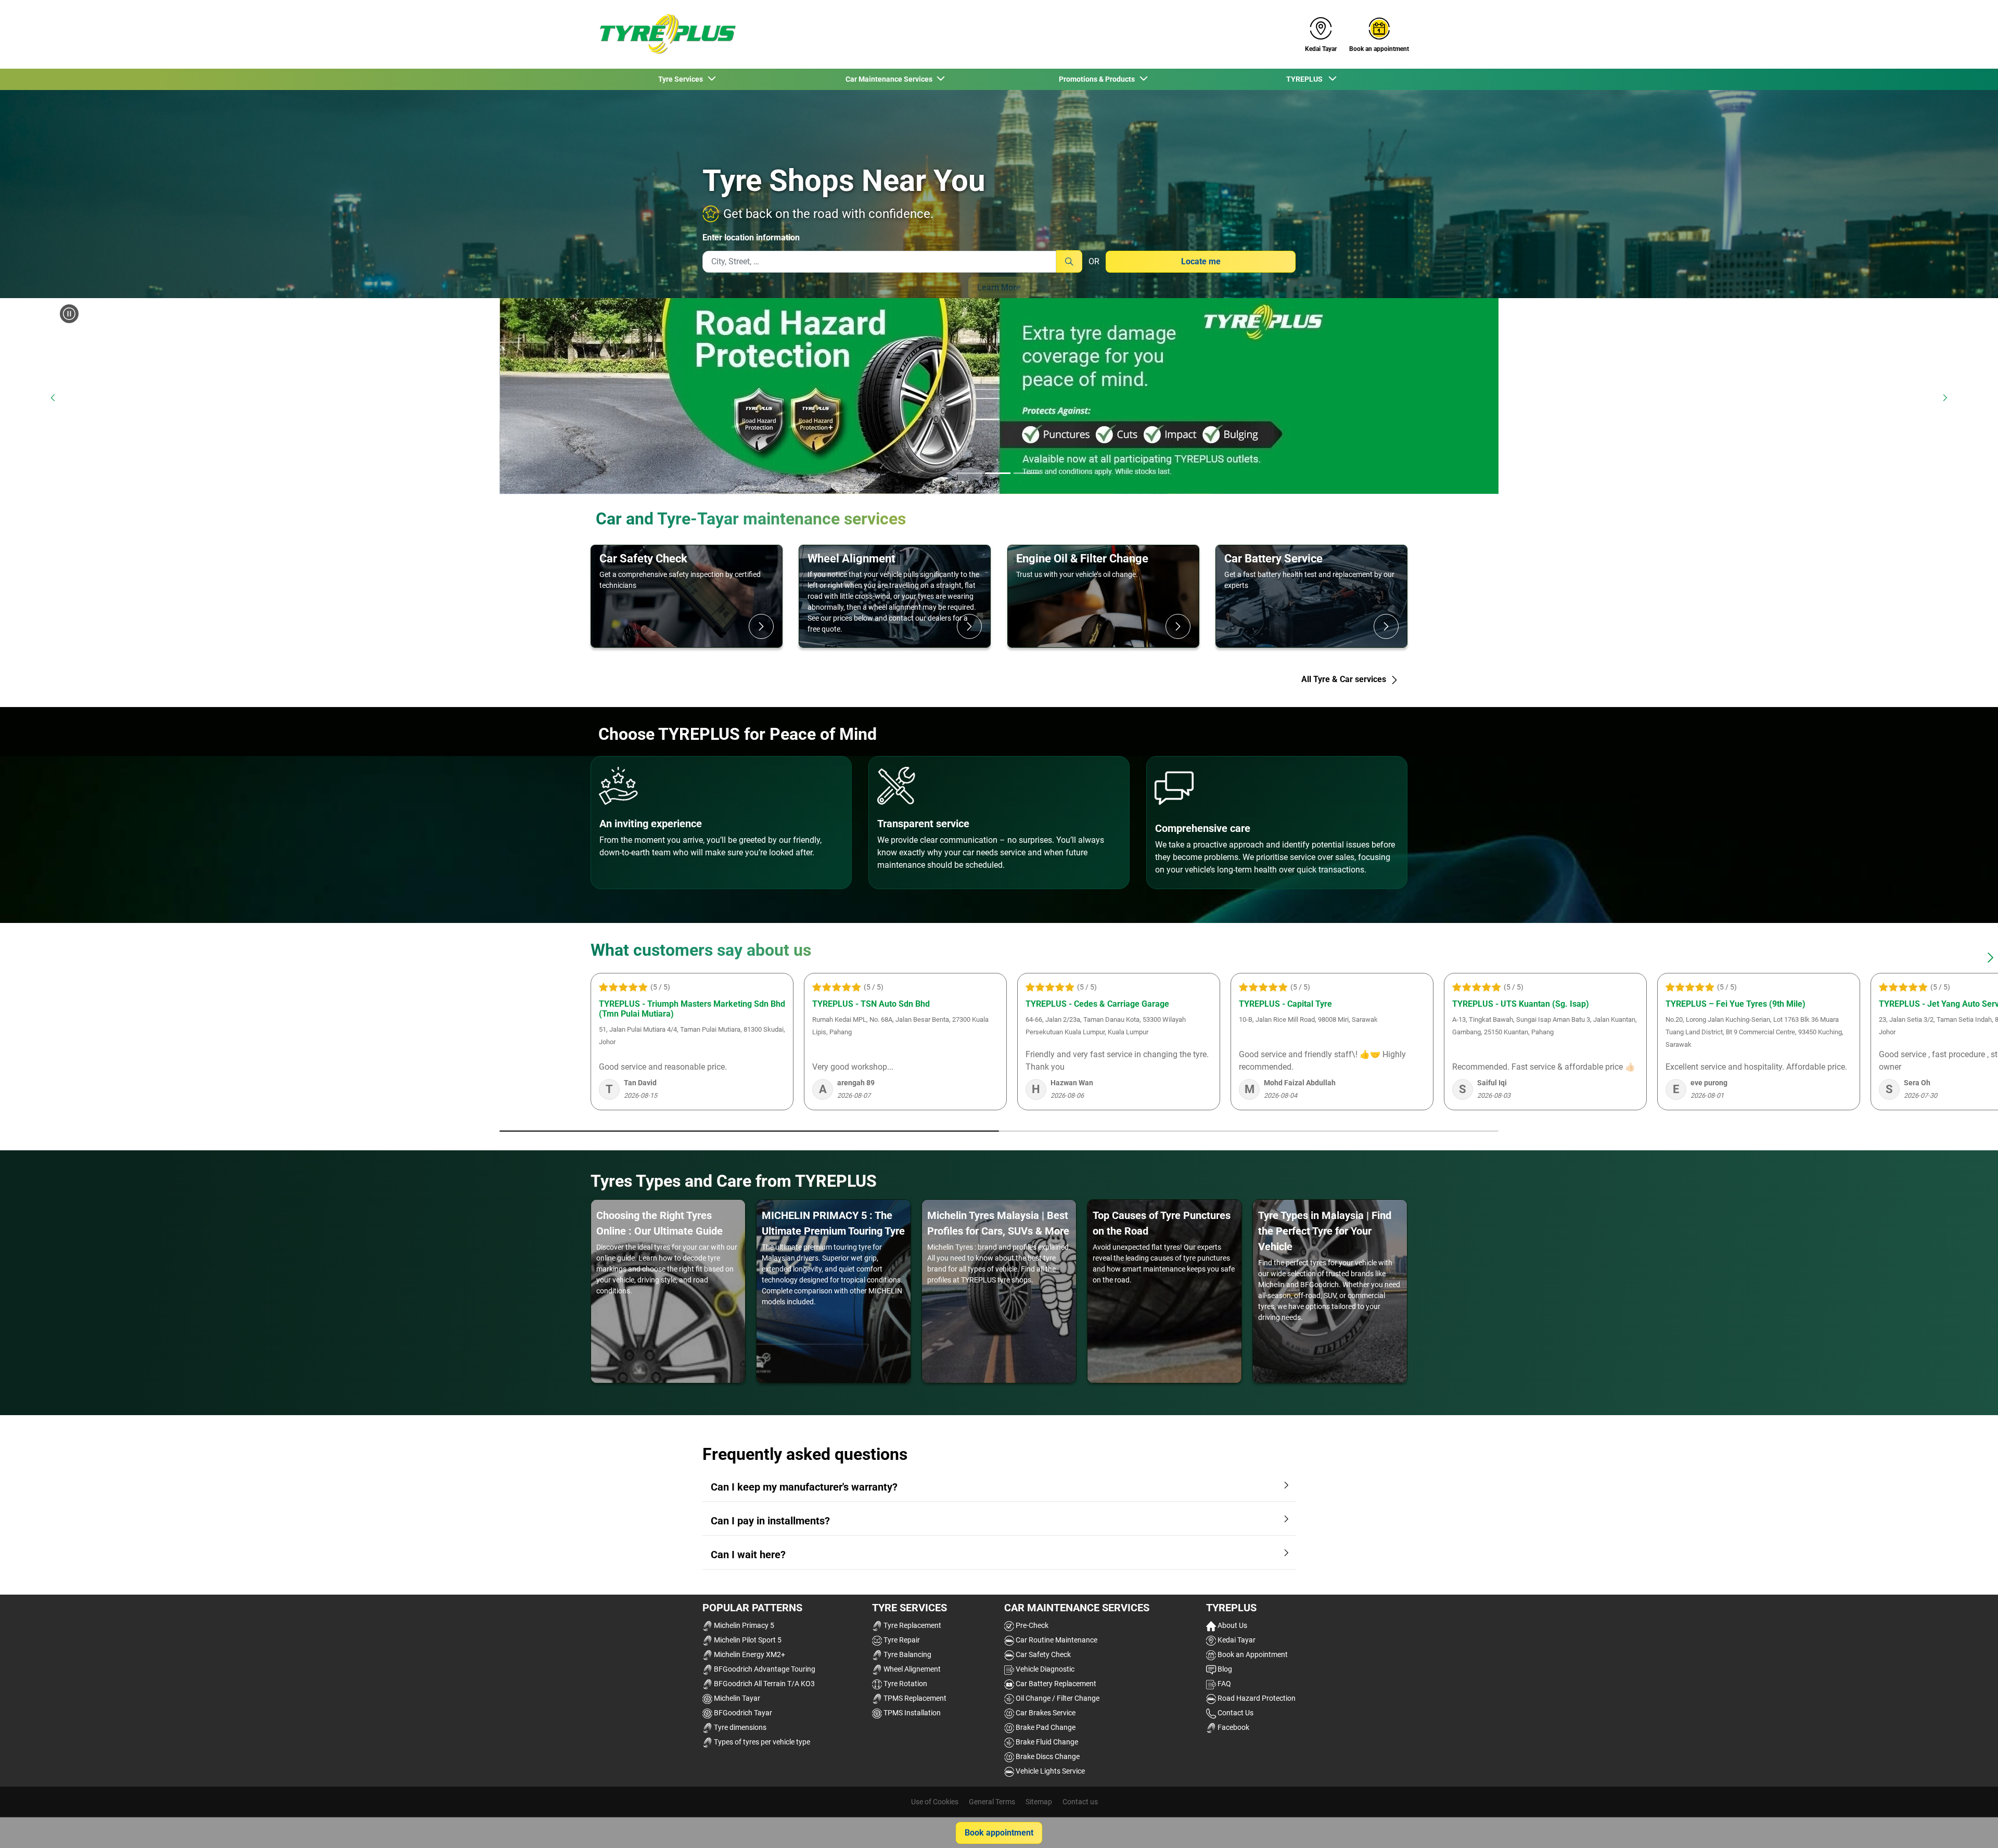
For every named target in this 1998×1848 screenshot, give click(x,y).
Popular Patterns (752, 1608)
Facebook (1233, 1727)
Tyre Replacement (912, 1625)
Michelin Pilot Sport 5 (747, 1640)
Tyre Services (910, 1608)
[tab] (969, 474)
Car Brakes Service (1045, 1713)
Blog (1224, 1669)
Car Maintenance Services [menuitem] (891, 79)
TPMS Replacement (914, 1698)
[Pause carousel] (69, 314)
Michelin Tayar (736, 1698)
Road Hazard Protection (1256, 1698)
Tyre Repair (901, 1640)
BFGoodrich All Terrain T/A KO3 (764, 1684)
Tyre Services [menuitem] (682, 79)
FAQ (1224, 1684)
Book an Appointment (1252, 1654)
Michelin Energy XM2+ (749, 1654)
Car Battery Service (1273, 558)
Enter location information (751, 238)
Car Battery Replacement (1055, 1684)
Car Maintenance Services (1077, 1608)
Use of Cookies (935, 1802)
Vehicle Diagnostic (1044, 1669)
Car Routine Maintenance (1056, 1640)
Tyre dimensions (739, 1727)
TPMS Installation (911, 1713)
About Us (1232, 1625)
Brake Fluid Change (1046, 1742)
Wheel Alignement (911, 1669)
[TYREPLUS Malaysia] (664, 34)
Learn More (999, 287)
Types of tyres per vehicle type (761, 1742)
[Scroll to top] (1971, 1826)
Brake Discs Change (1047, 1756)
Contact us (1080, 1802)
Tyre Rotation (905, 1684)
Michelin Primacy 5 (743, 1625)
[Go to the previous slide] (53, 398)
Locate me (1201, 261)
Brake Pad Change (1045, 1727)
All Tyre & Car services (1345, 679)
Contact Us (1235, 1713)
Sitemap (1039, 1802)
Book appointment (999, 1833)
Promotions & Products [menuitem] (1098, 79)
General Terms (992, 1802)
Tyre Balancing (907, 1654)
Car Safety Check (643, 558)
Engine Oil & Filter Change (1082, 558)
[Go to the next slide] (1945, 398)
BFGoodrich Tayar (742, 1713)
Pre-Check (1031, 1625)
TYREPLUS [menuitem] (1307, 79)
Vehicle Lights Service (1049, 1771)
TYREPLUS (1231, 1608)
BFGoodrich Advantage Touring (764, 1669)
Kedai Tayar (1236, 1640)
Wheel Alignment (851, 558)
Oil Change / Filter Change (1057, 1698)
